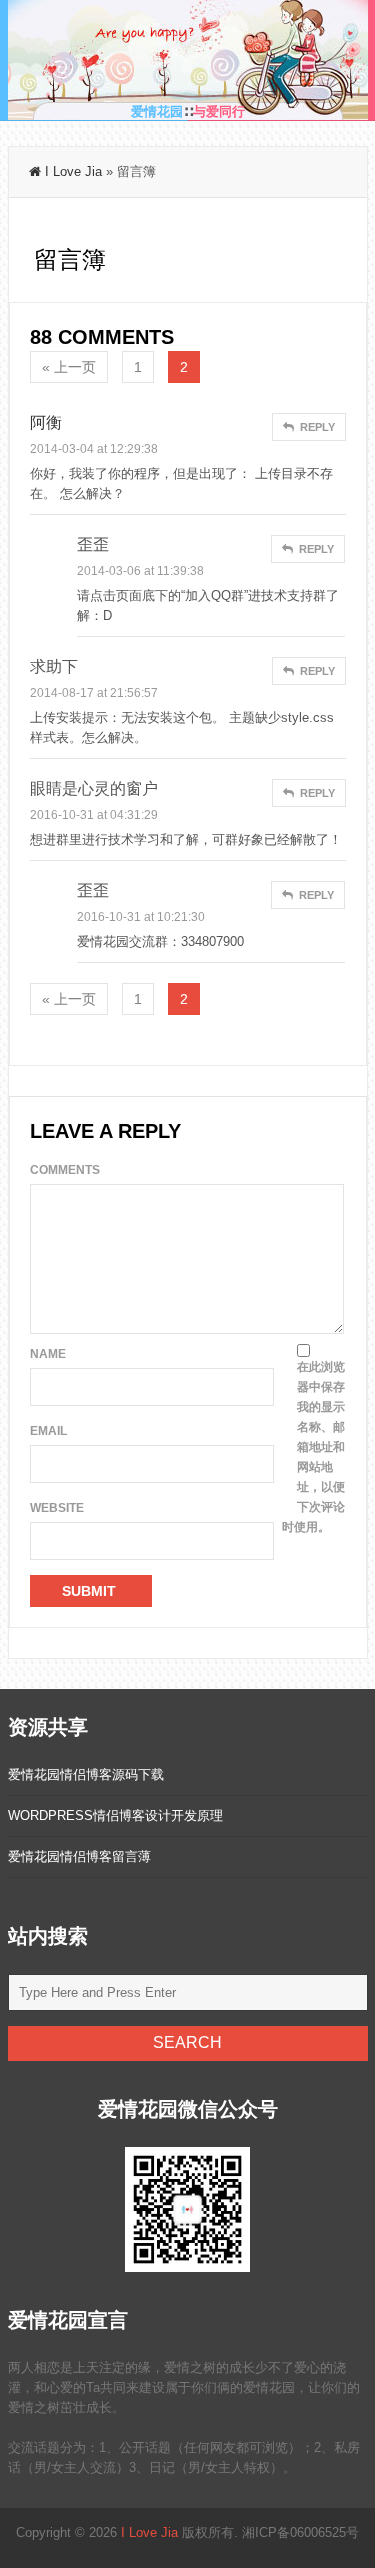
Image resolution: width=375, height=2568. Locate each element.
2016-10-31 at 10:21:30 (141, 917)
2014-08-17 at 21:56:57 (94, 693)
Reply (316, 427)
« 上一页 (69, 367)
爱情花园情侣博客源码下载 (86, 1774)
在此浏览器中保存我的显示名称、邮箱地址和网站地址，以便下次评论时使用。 (313, 1447)
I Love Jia (73, 171)
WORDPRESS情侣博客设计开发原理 (115, 1815)
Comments (65, 1170)
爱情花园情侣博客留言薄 (79, 1856)
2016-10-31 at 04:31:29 (94, 815)
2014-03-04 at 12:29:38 (94, 449)
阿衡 (46, 422)
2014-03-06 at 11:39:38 (140, 571)
